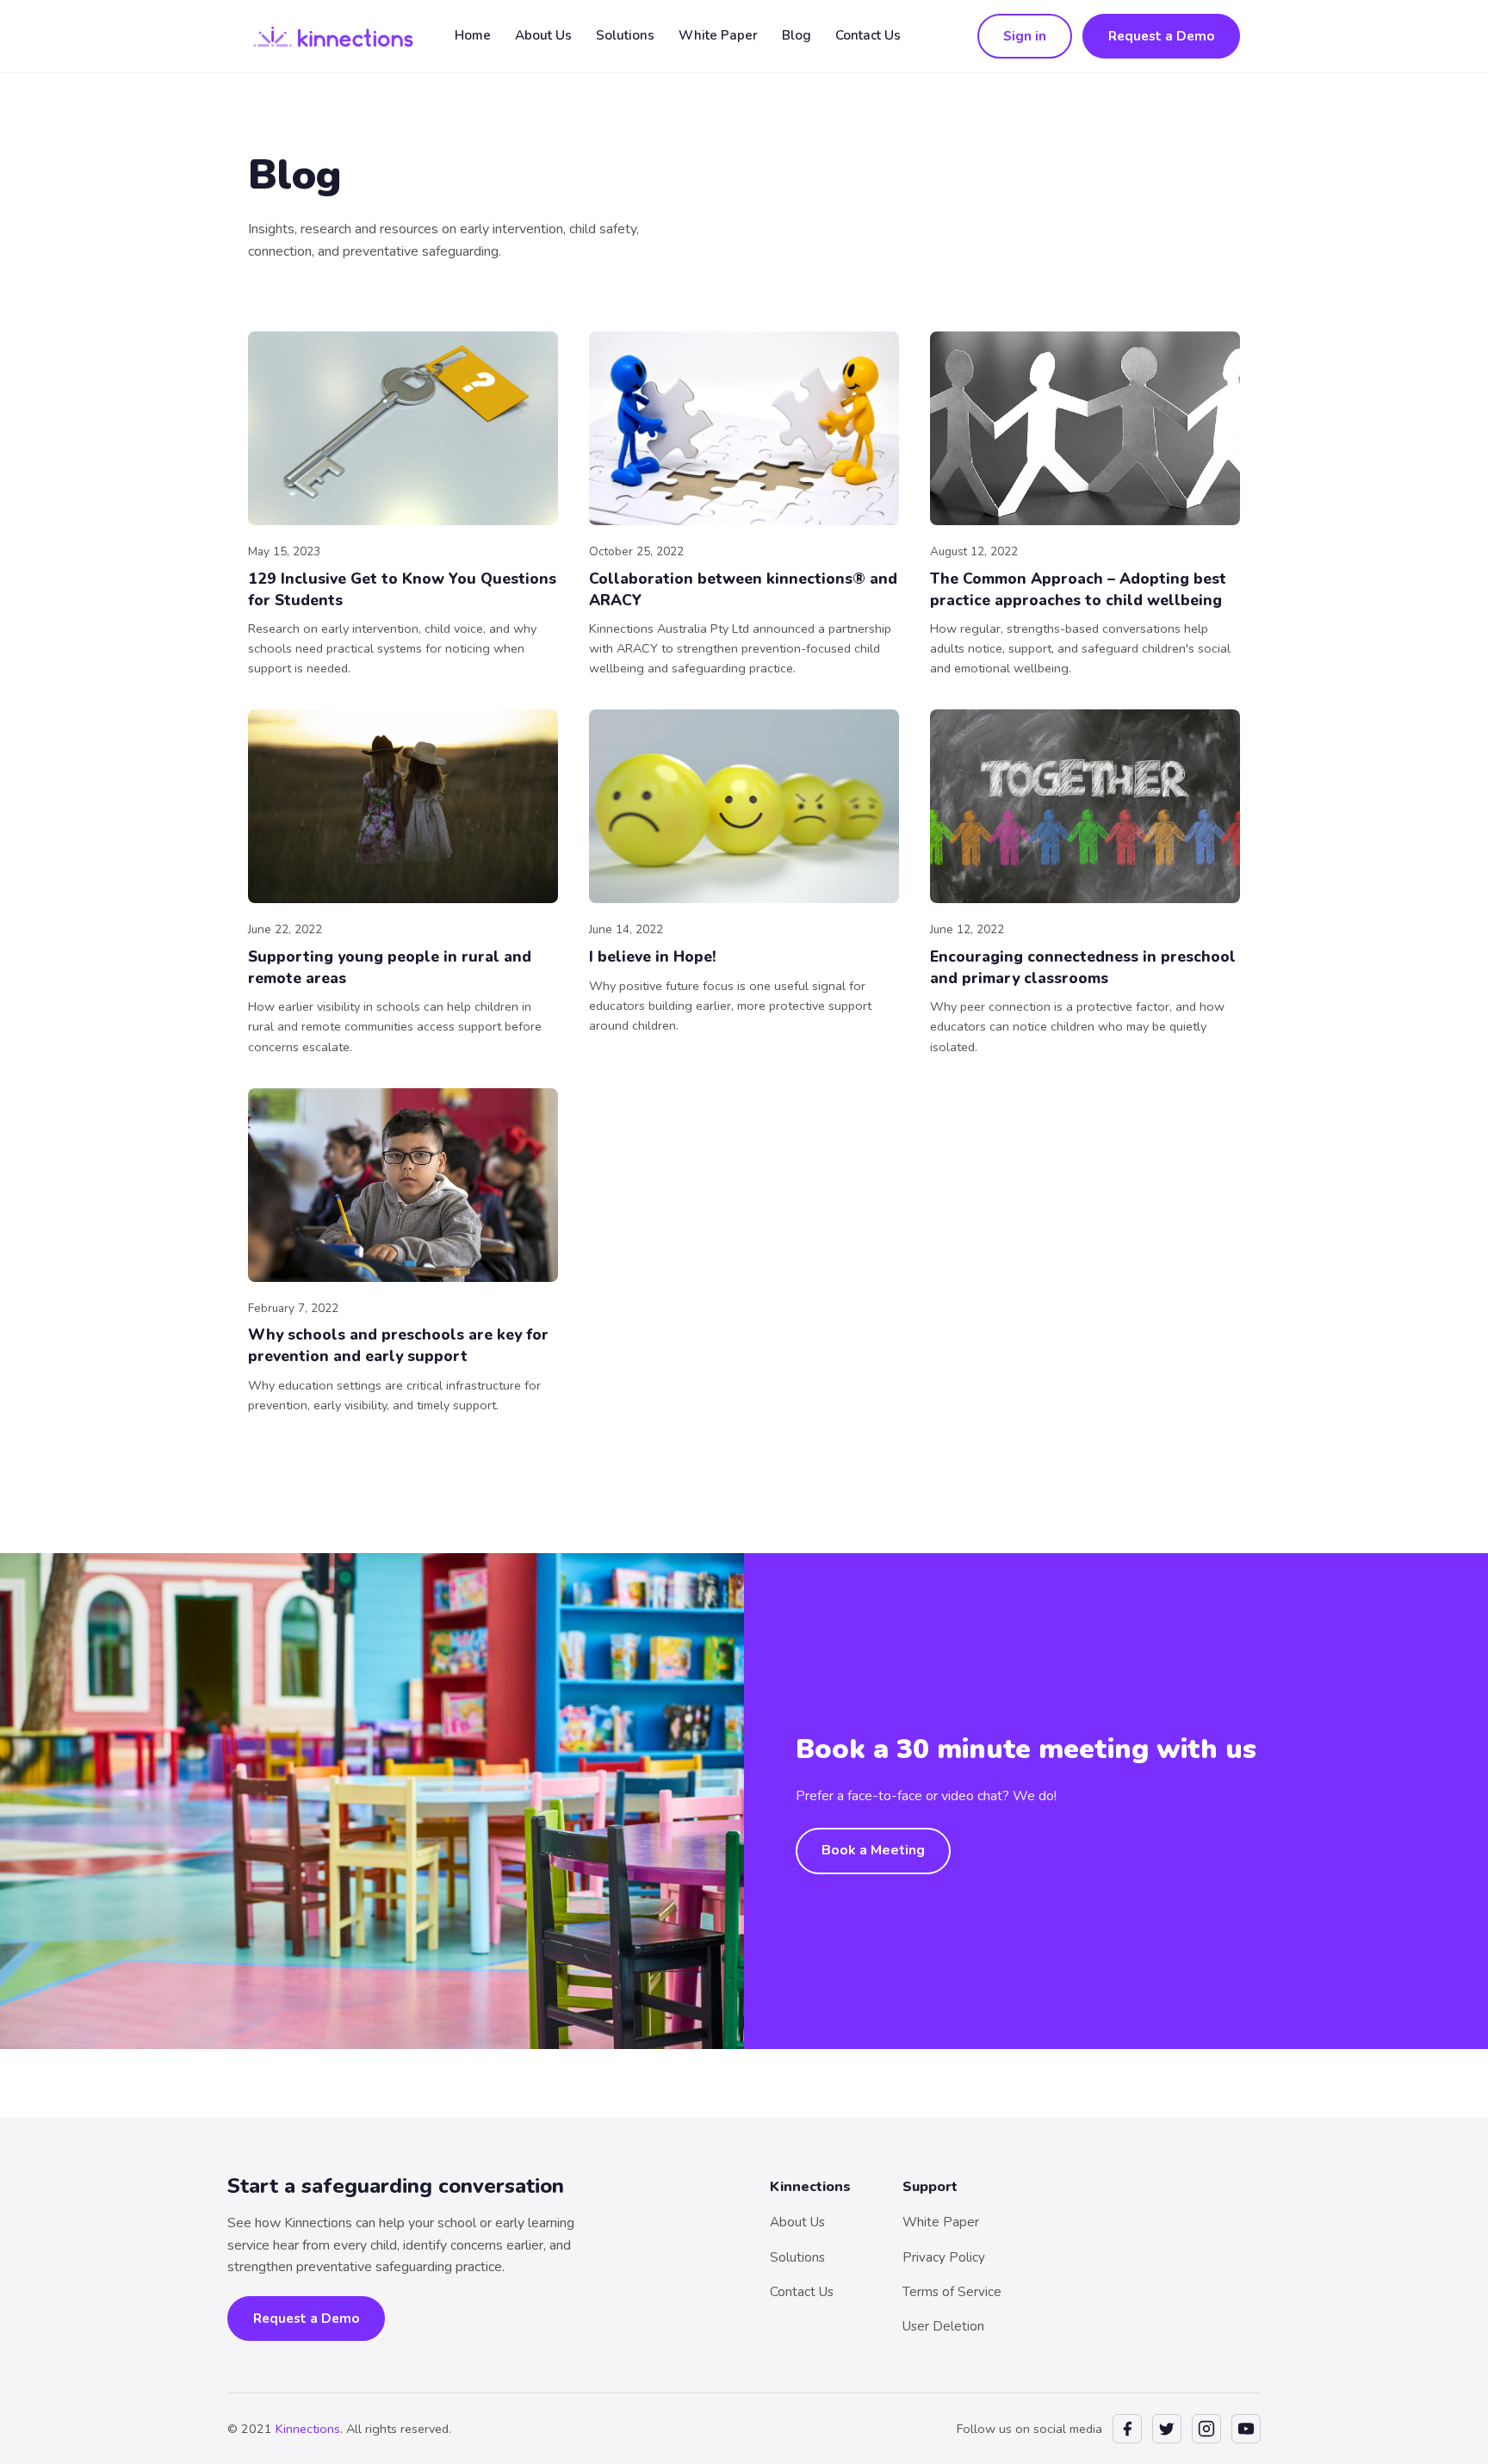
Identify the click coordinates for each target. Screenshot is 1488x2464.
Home (473, 35)
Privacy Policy (944, 2257)
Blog (797, 35)
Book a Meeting (873, 1850)
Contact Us (868, 35)
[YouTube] (1246, 2429)
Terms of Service (952, 2292)
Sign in (1025, 36)
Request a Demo (1161, 36)
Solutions (625, 35)
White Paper (718, 35)
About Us (543, 35)
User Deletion (943, 2326)
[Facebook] (1127, 2429)
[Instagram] (1206, 2429)
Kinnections (308, 2429)
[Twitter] (1167, 2429)
